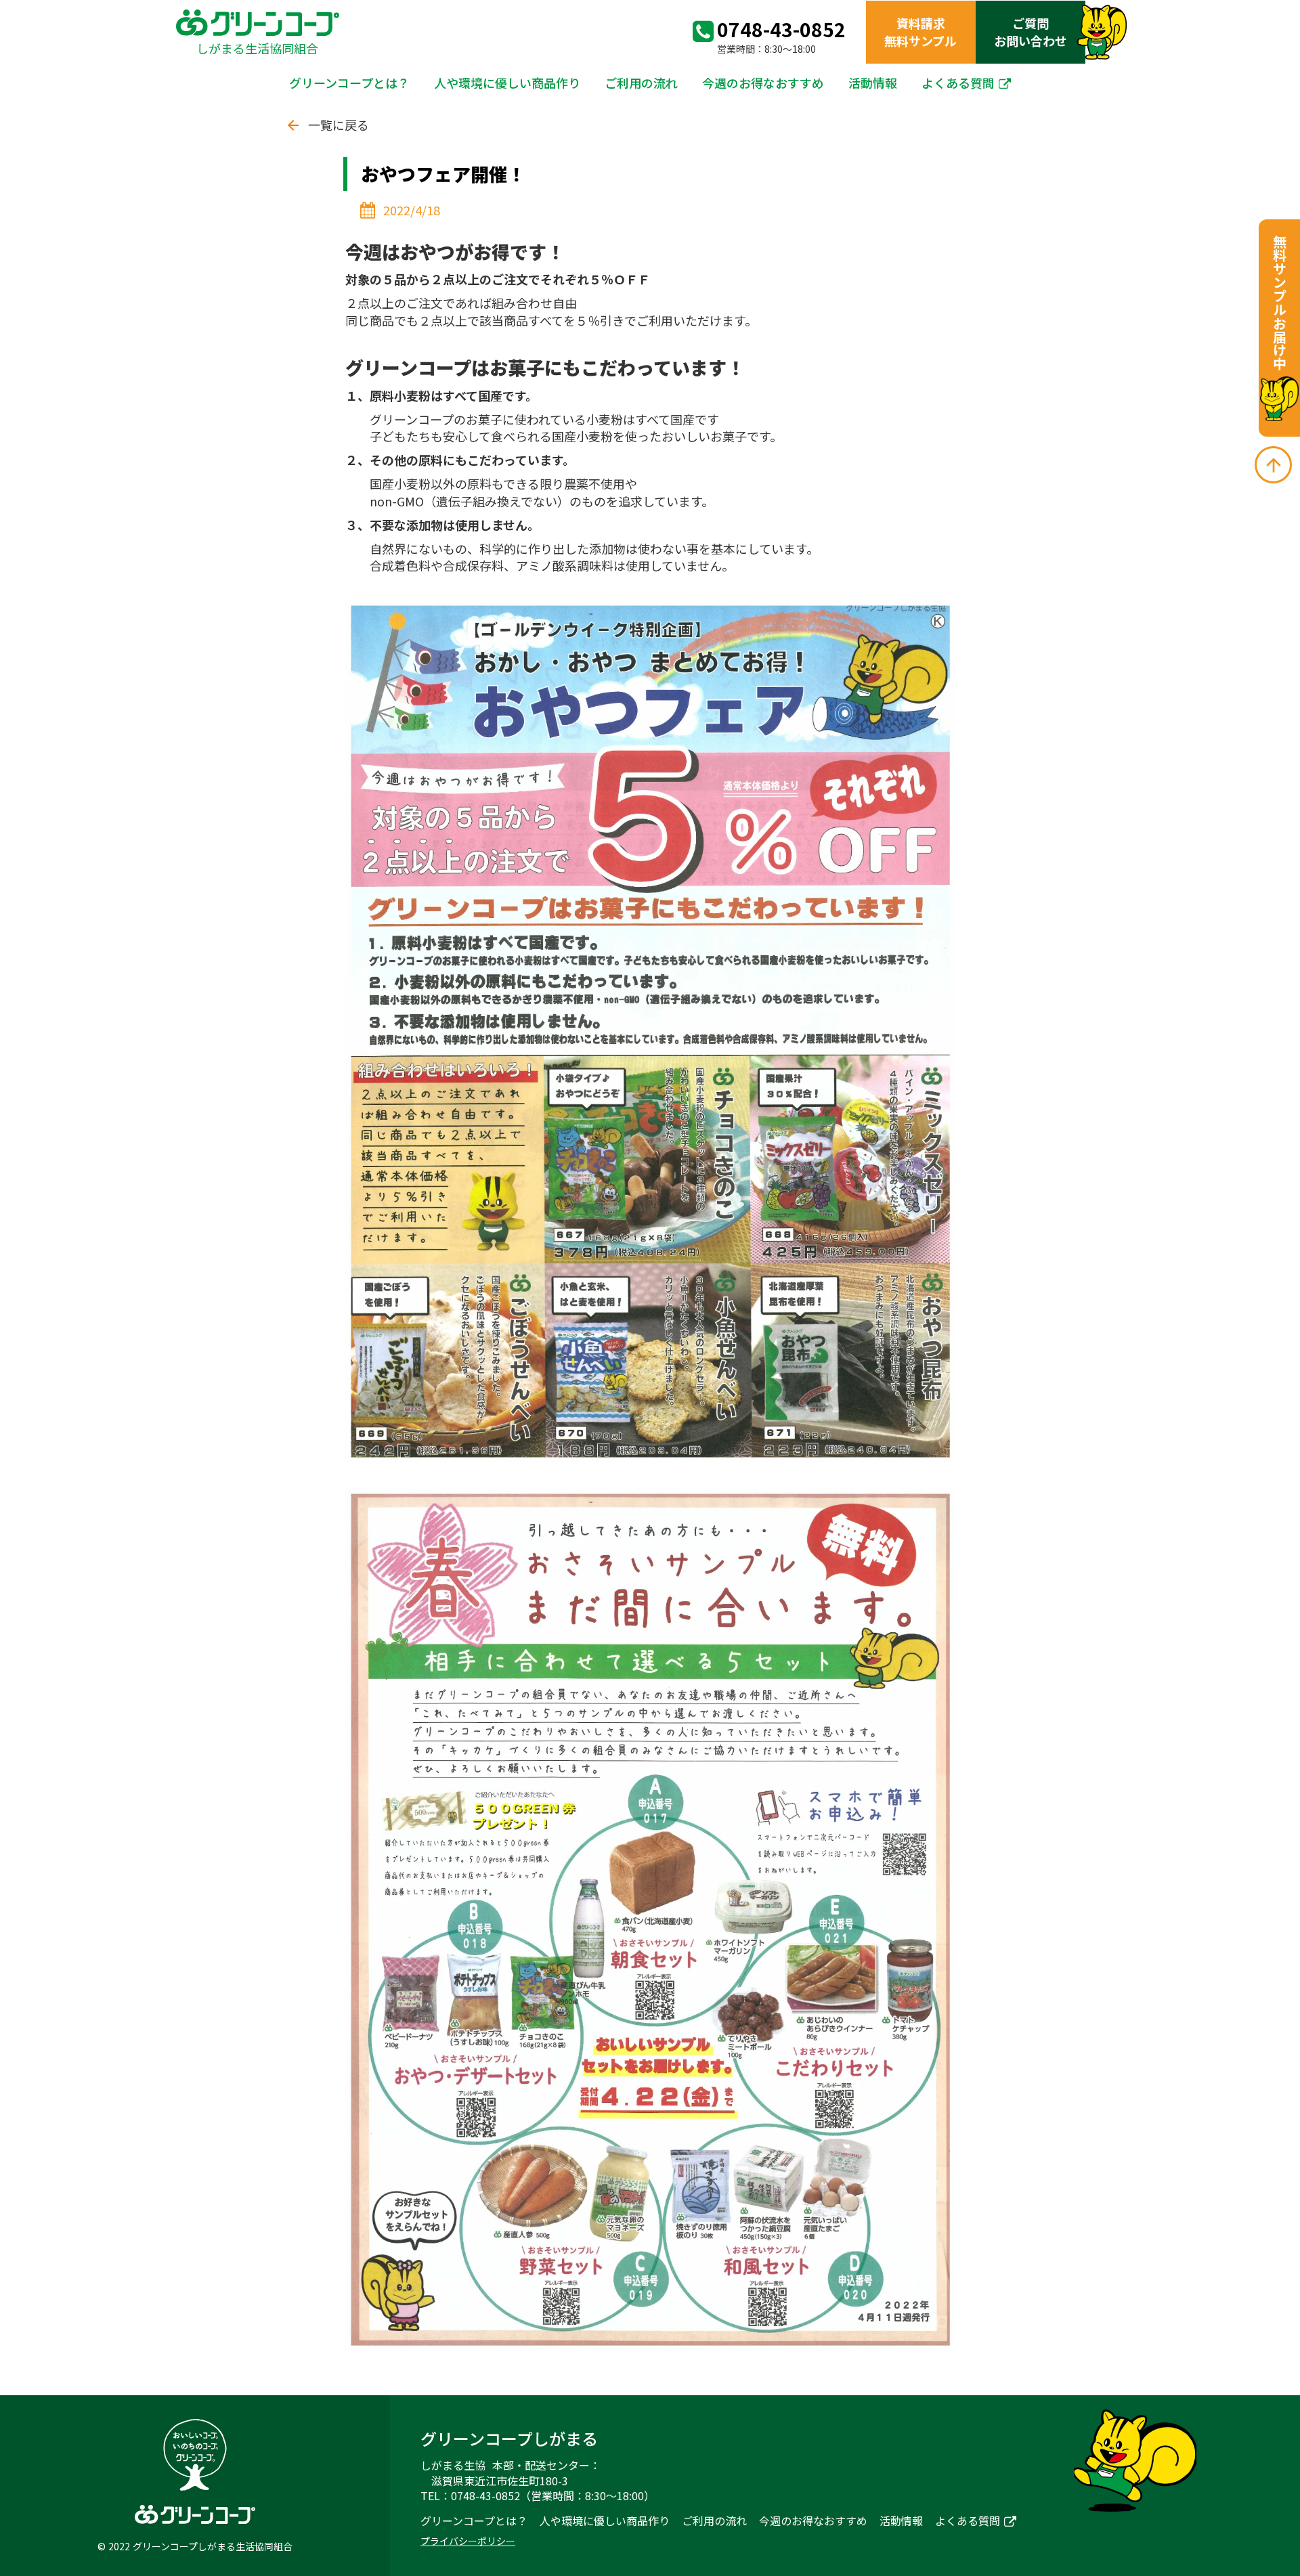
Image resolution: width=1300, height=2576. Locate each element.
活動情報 (873, 83)
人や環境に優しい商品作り (507, 83)
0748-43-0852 (781, 29)
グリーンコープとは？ (349, 83)
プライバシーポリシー (468, 2541)
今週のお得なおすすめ (763, 83)
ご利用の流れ (641, 83)
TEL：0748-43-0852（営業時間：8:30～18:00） (538, 2495)
